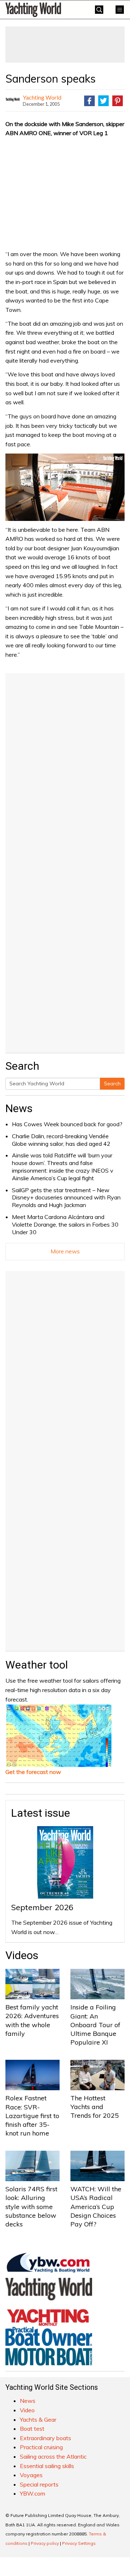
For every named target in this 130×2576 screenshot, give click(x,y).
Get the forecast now (33, 1772)
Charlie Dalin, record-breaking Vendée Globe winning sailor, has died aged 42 (61, 1140)
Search (112, 1084)
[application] (65, 487)
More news (65, 1251)
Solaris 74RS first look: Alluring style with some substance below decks (31, 2206)
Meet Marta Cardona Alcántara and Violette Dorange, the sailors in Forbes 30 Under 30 (65, 1224)
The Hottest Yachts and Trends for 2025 (95, 2107)
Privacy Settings (79, 2543)
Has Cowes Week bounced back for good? (67, 1124)
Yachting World (42, 97)
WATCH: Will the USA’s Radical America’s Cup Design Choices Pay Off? (96, 2206)
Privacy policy (45, 2543)
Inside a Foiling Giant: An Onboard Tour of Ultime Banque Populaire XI (95, 2025)
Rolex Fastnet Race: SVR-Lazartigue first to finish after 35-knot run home (32, 2116)
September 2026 (42, 1907)
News (19, 1108)
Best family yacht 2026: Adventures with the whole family (32, 2020)
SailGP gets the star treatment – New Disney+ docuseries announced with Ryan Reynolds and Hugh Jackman (66, 1198)
